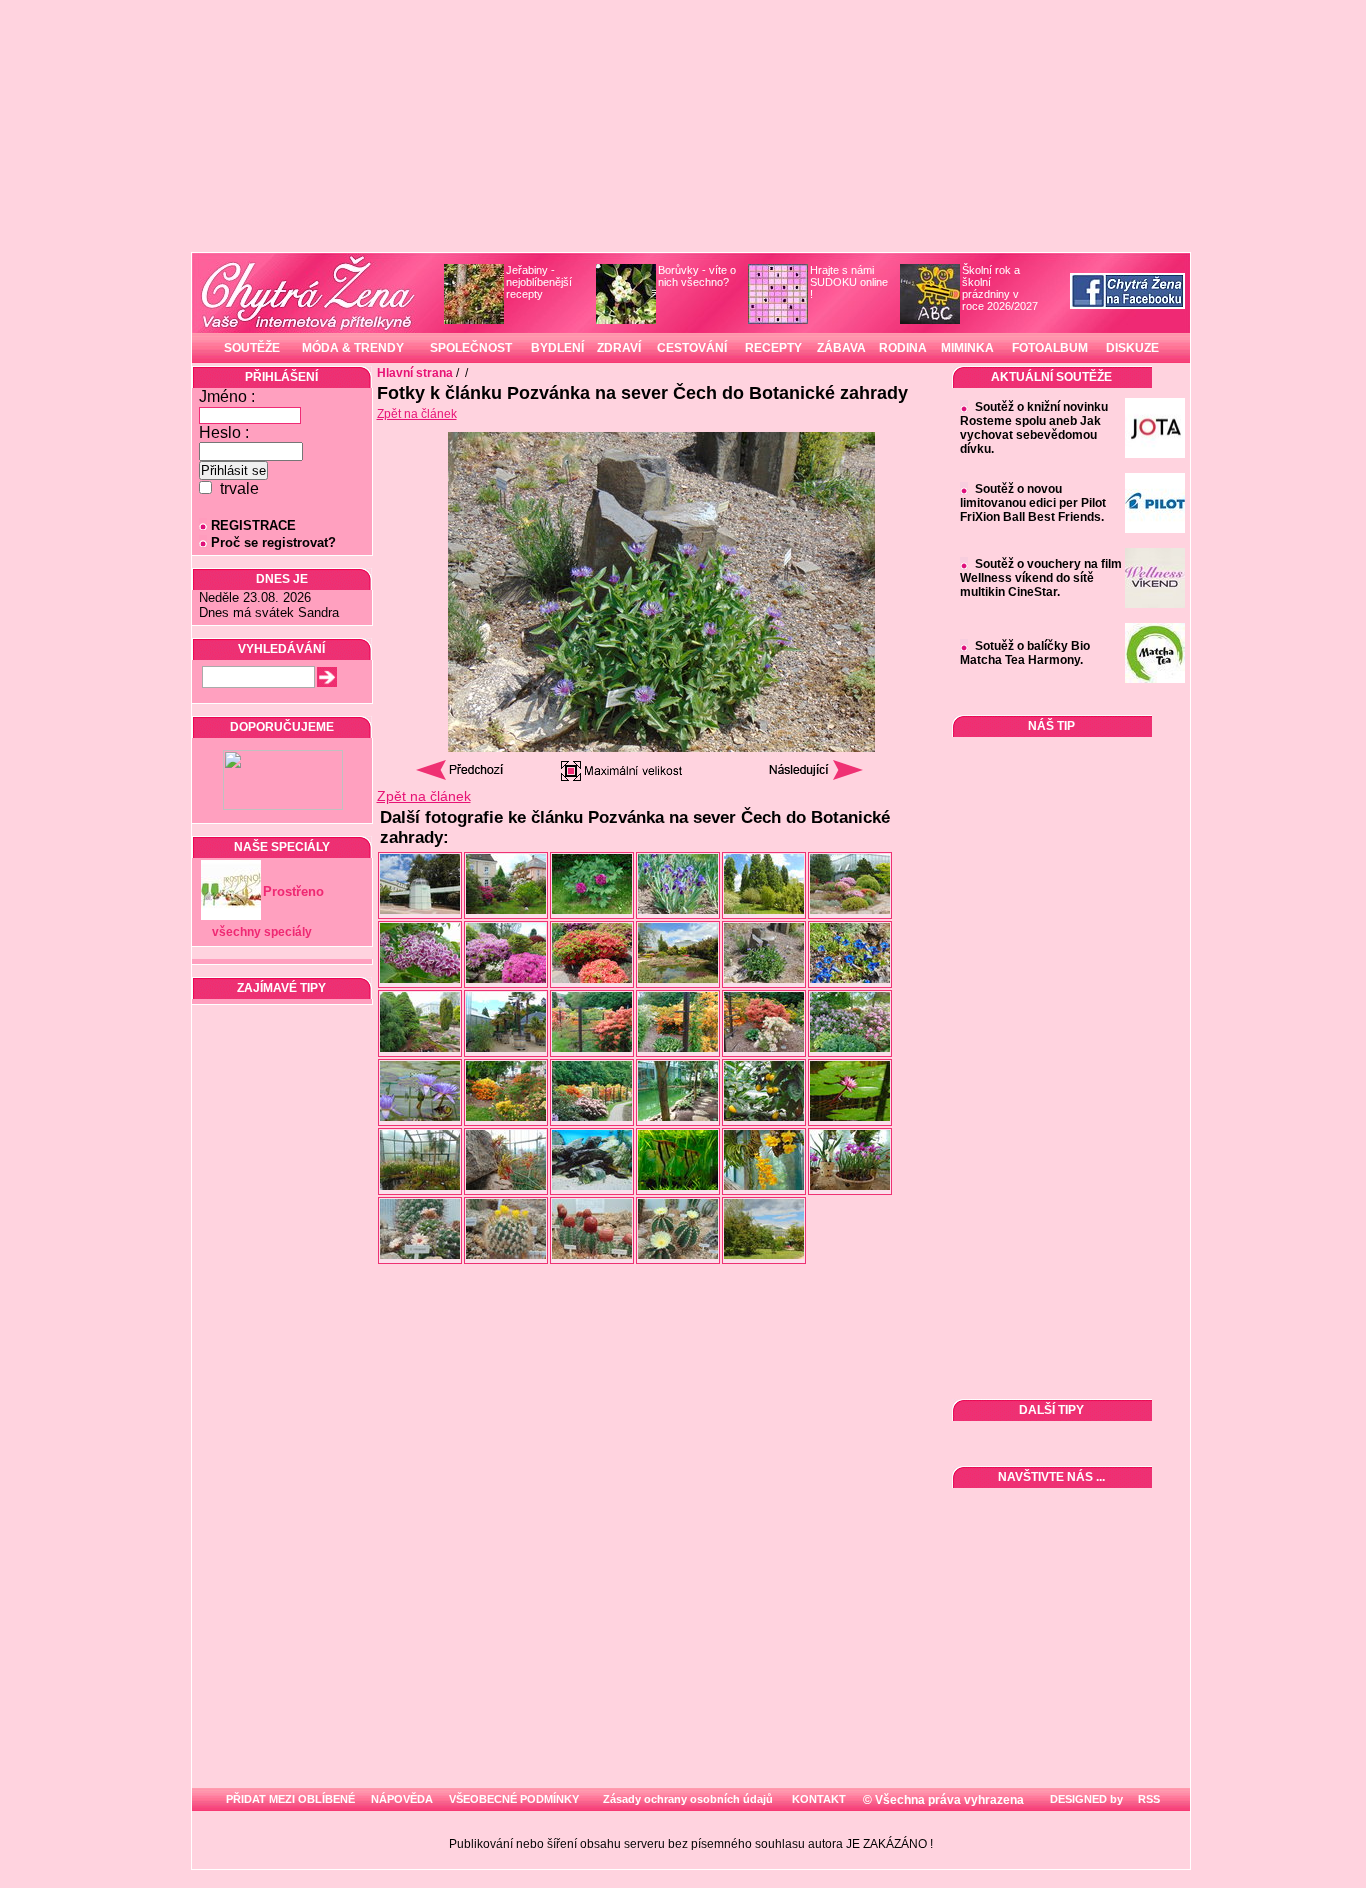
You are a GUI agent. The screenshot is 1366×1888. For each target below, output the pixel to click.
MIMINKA (967, 348)
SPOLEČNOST (471, 348)
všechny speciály (262, 932)
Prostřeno (293, 891)
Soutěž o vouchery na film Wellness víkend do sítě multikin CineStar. (1041, 578)
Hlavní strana (415, 373)
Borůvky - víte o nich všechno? (697, 276)
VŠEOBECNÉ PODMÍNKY (514, 1799)
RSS (1147, 1799)
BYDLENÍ (557, 348)
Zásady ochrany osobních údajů (688, 1799)
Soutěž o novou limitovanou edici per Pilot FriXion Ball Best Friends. (1033, 503)
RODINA (903, 348)
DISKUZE (1132, 348)
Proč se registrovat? (273, 542)
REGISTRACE (253, 525)
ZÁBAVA (841, 348)
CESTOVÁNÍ (692, 348)
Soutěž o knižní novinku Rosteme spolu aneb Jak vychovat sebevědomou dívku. (1034, 428)
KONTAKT (819, 1799)
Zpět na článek (417, 414)
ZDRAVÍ (619, 348)
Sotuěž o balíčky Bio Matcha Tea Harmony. (1025, 653)
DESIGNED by (1085, 1799)
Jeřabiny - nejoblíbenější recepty (539, 282)
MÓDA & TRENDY (353, 348)
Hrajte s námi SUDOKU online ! (849, 282)
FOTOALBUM (1050, 348)
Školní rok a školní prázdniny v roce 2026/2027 (1000, 288)
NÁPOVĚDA (402, 1799)
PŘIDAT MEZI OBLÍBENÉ (290, 1799)
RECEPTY (773, 348)
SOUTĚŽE (252, 348)
